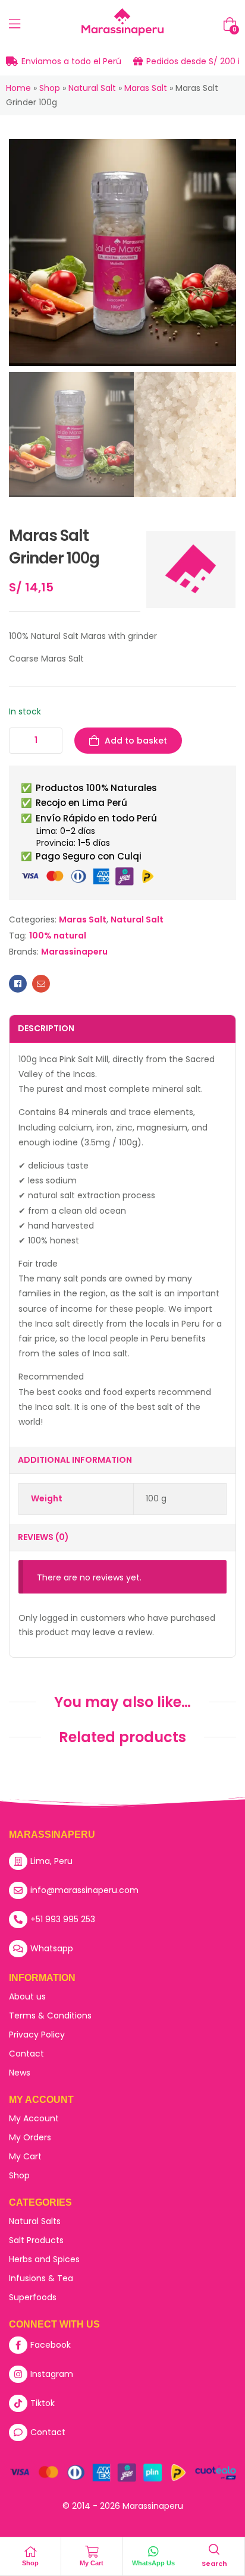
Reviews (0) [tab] (43, 1537)
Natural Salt (92, 88)
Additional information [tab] (75, 1460)
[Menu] (15, 24)
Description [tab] (46, 1028)
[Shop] (30, 2552)
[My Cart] (92, 2552)
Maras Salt (146, 88)
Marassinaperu (74, 952)
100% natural (58, 936)
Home (18, 88)
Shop (50, 88)
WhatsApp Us (153, 2563)
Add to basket (136, 741)
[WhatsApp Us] (153, 2552)
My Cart (92, 2563)
